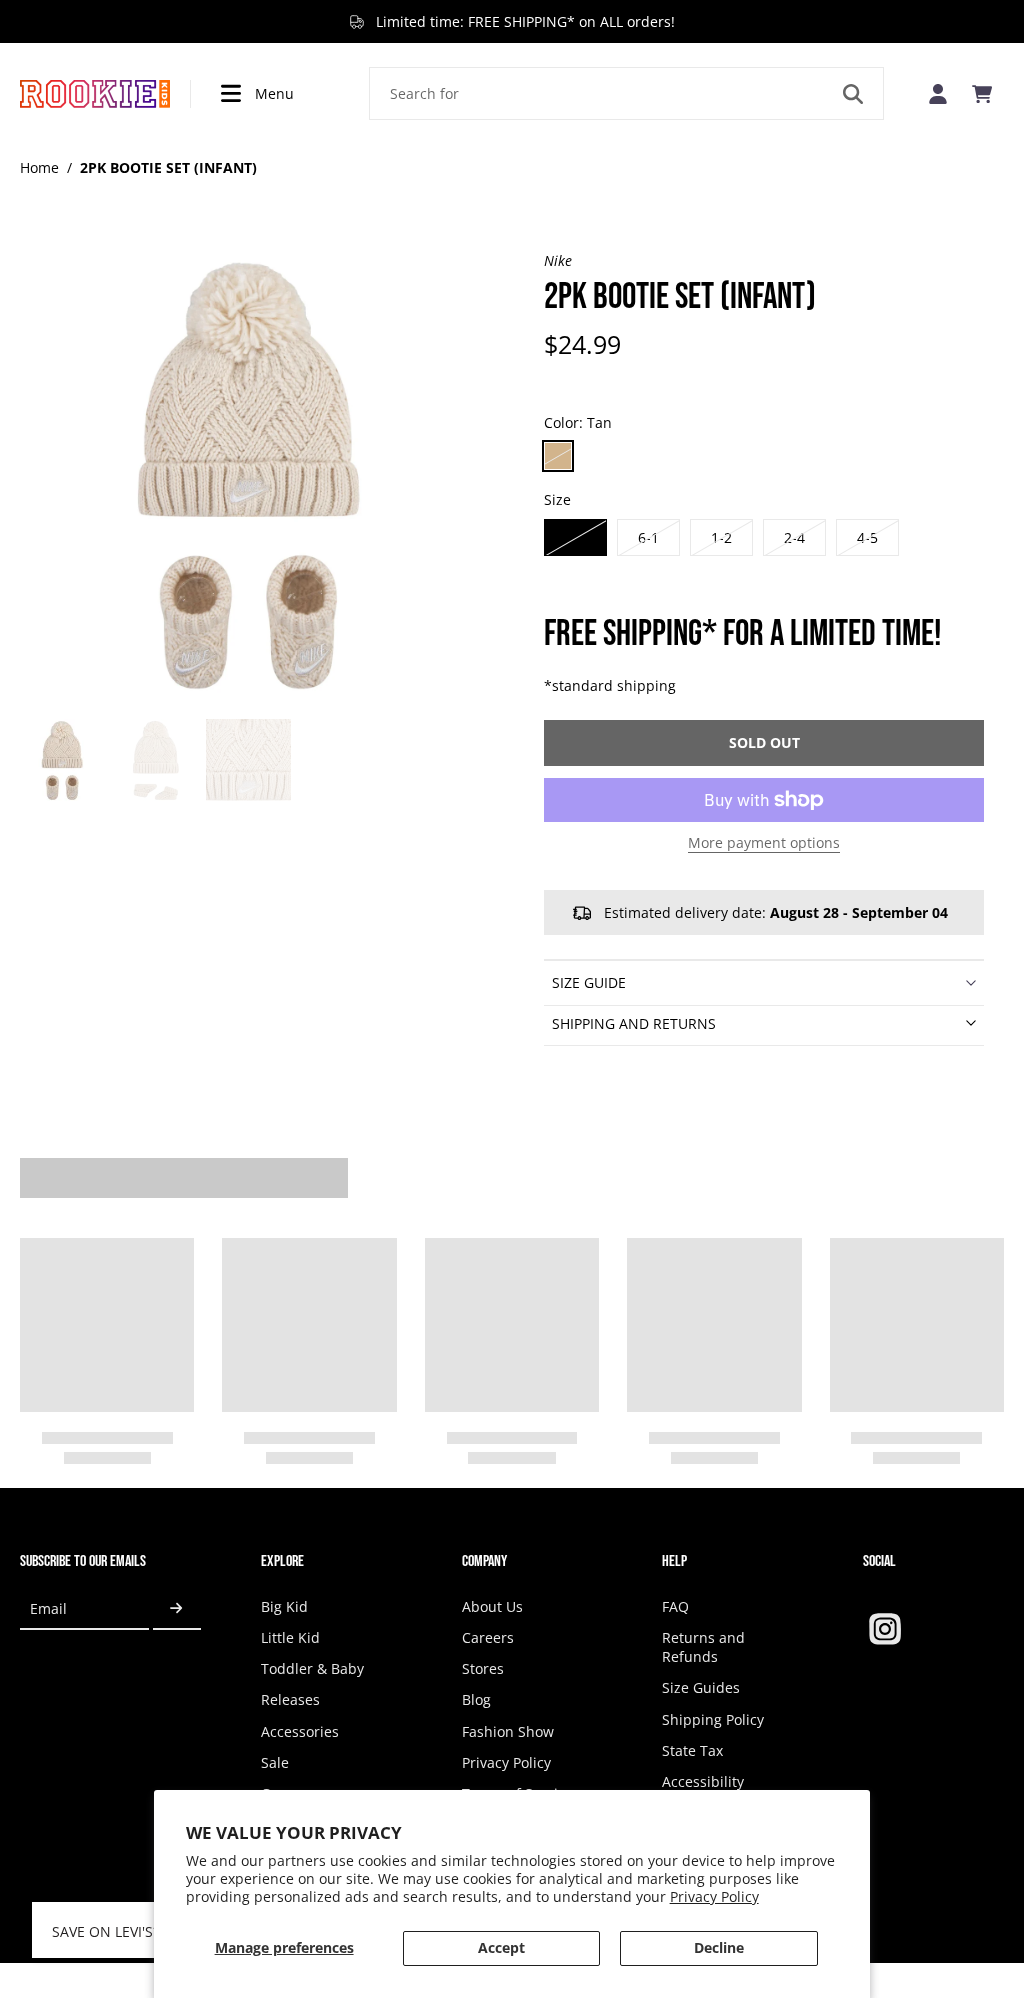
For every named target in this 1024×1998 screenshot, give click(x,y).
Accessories (300, 1731)
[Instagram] (885, 1629)
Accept (501, 1947)
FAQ (675, 1606)
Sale (275, 1762)
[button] (764, 743)
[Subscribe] (177, 1609)
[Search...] (853, 94)
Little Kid (290, 1637)
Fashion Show (508, 1731)
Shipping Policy (713, 1719)
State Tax (692, 1750)
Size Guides (701, 1687)
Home (39, 167)
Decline (719, 1947)
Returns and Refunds (703, 1647)
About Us (492, 1606)
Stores (483, 1668)
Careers (488, 1637)
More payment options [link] (764, 844)
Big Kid (284, 1606)
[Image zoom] (250, 481)
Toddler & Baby (312, 1668)
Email (48, 1608)
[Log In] (938, 93)
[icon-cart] (982, 94)
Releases (290, 1699)
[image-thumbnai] (62, 761)
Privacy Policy (714, 1896)
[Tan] (558, 456)
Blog (476, 1699)
